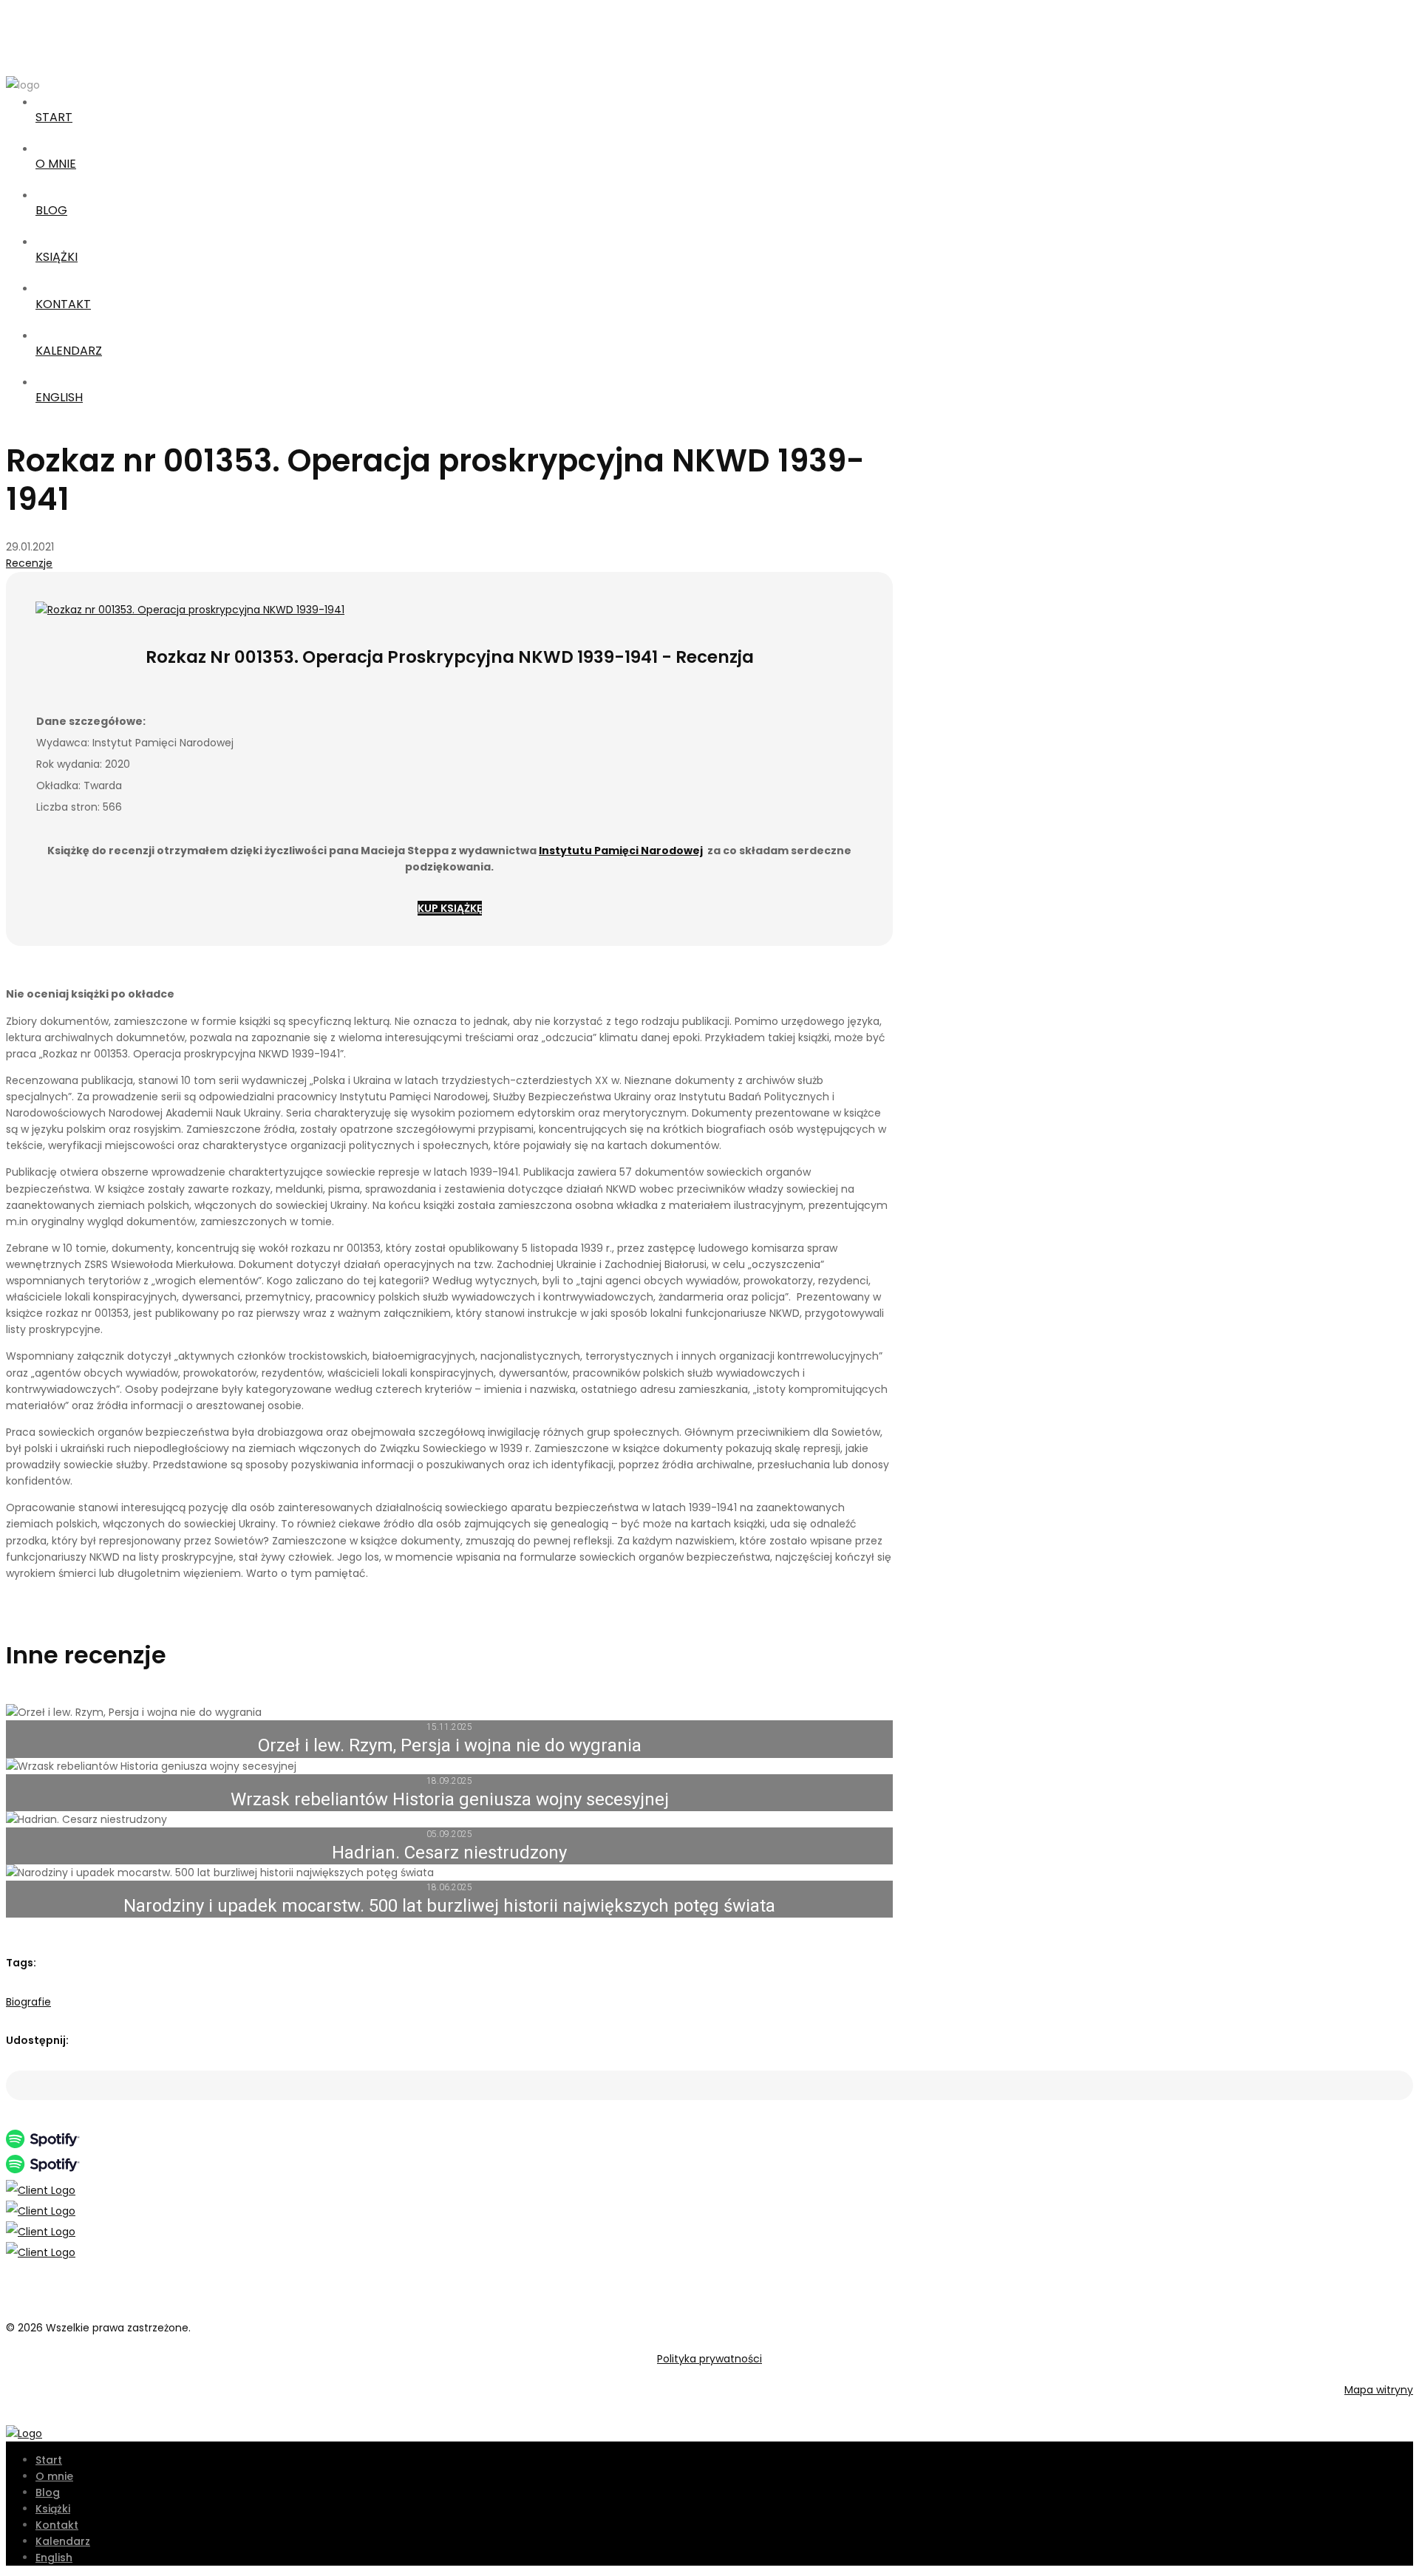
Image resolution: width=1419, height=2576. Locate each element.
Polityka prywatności (709, 2359)
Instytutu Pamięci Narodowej (621, 851)
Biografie (28, 2002)
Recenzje (29, 563)
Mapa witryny (1379, 2390)
